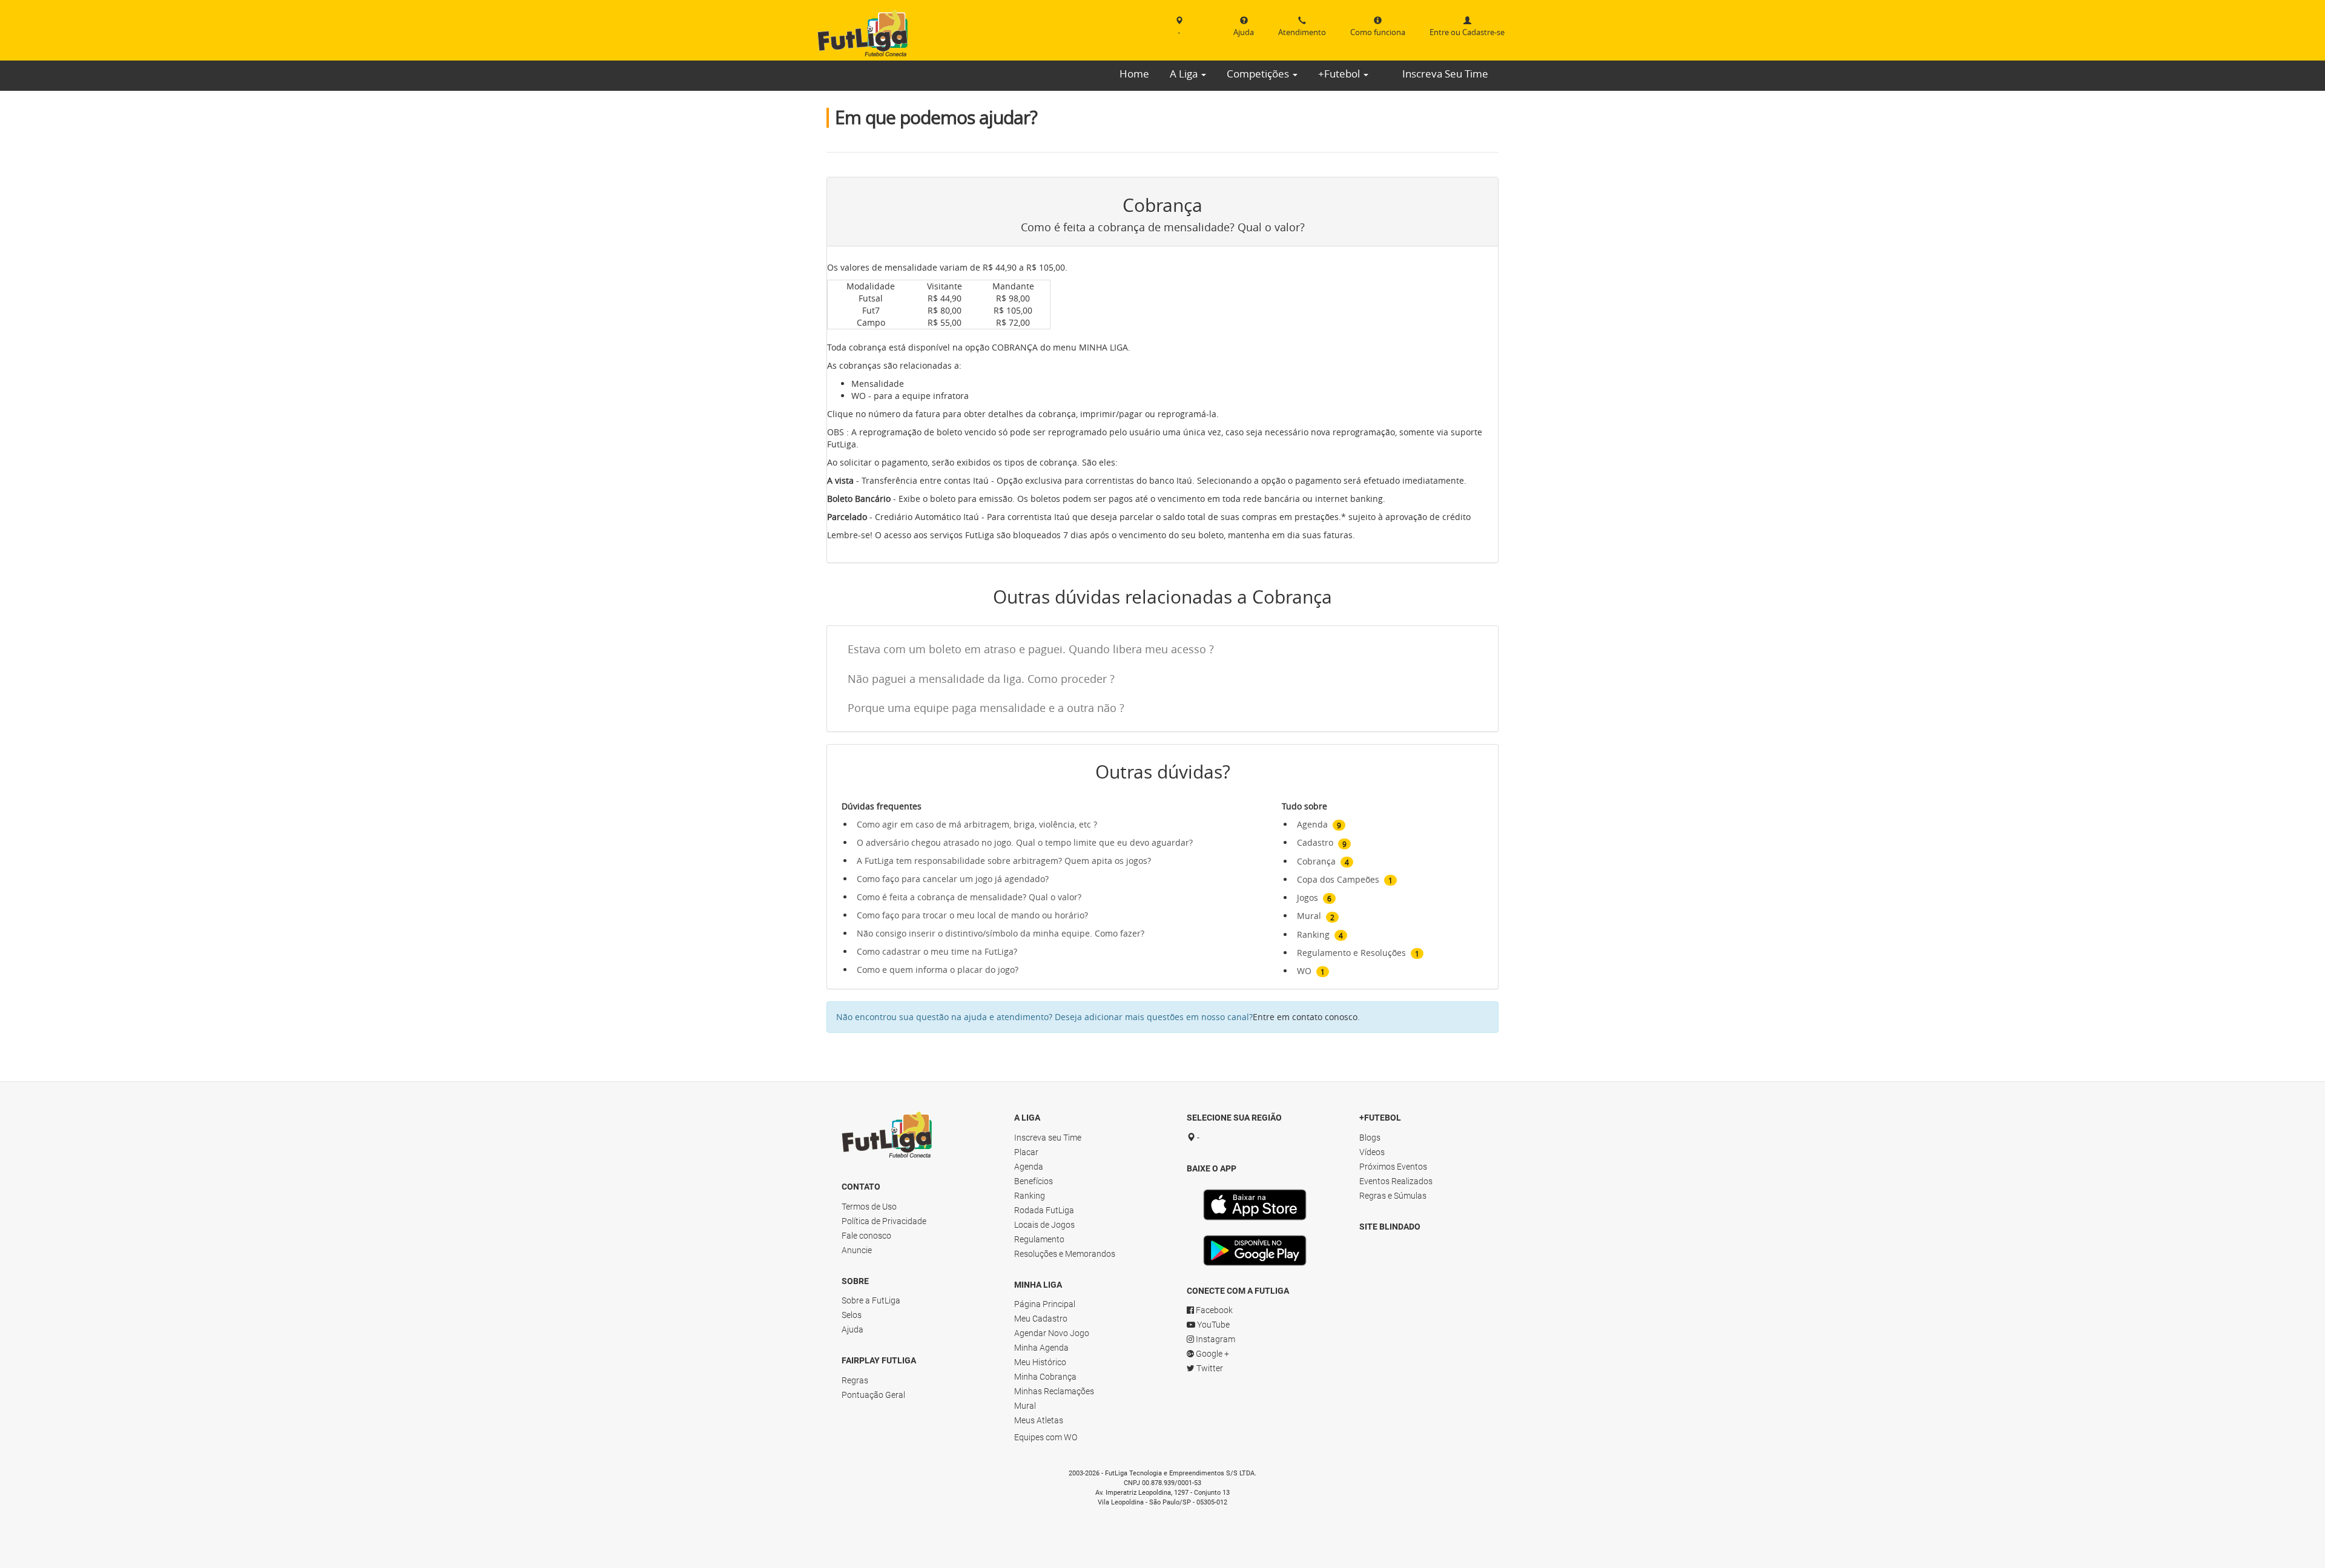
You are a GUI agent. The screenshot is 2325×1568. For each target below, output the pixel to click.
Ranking (1030, 1196)
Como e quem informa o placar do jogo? (938, 970)
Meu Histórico (1040, 1362)
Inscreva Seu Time (1445, 74)
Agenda (1029, 1167)
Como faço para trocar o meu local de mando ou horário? (972, 915)
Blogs (1370, 1138)
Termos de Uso (869, 1207)
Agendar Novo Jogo (1052, 1333)
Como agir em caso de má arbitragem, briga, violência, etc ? (977, 824)
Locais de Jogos (1044, 1225)
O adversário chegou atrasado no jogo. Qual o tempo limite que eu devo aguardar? (1025, 842)
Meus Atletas (1039, 1420)
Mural (1025, 1406)
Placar (1026, 1152)
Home (1134, 74)
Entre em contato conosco (1305, 1017)
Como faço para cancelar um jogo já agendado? (953, 879)
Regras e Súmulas (1393, 1196)
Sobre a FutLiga (871, 1300)
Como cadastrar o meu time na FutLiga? (937, 951)
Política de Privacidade (884, 1221)
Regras (855, 1380)
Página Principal (1045, 1304)
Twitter (1209, 1368)
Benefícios (1034, 1181)
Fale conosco (866, 1236)
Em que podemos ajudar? (936, 117)
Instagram (1215, 1339)
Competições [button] (1259, 74)
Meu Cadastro (1041, 1319)
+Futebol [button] (1340, 74)
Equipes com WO (1046, 1437)
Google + (1212, 1354)
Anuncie (857, 1250)
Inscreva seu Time (1048, 1138)
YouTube (1212, 1325)
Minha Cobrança (1045, 1377)
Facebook (1213, 1310)
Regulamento (1039, 1239)
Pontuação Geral (873, 1395)
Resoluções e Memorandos (1065, 1254)
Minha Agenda (1041, 1348)
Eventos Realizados (1396, 1181)
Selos (852, 1315)
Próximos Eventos (1393, 1167)
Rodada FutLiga (1044, 1210)
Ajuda (852, 1329)
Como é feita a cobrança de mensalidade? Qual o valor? (969, 897)
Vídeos (1372, 1152)
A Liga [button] (1185, 74)
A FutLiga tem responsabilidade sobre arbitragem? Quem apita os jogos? (1004, 861)
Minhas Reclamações (1054, 1391)
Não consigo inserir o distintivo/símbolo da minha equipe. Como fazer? (1001, 933)
